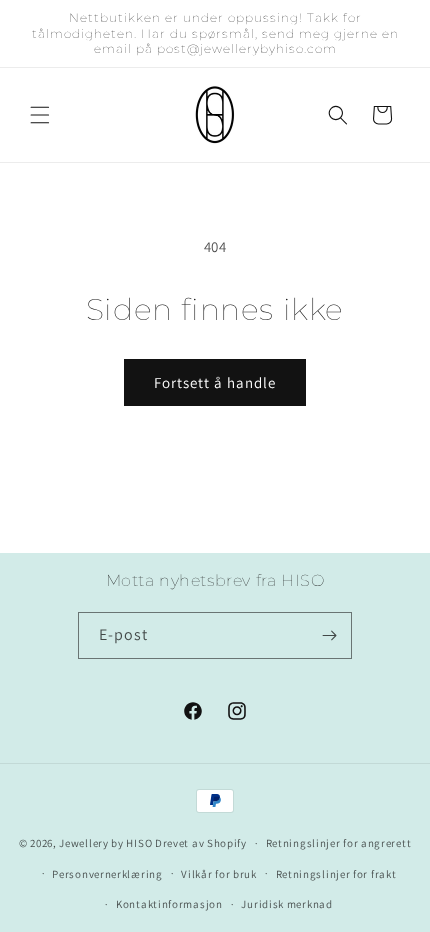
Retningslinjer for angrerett (339, 843)
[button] (40, 115)
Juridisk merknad (286, 904)
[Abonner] (329, 635)
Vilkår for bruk (219, 874)
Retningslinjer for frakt (336, 874)
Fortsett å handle (215, 382)
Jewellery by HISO (105, 843)
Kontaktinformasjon (169, 904)
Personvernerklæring (107, 874)
